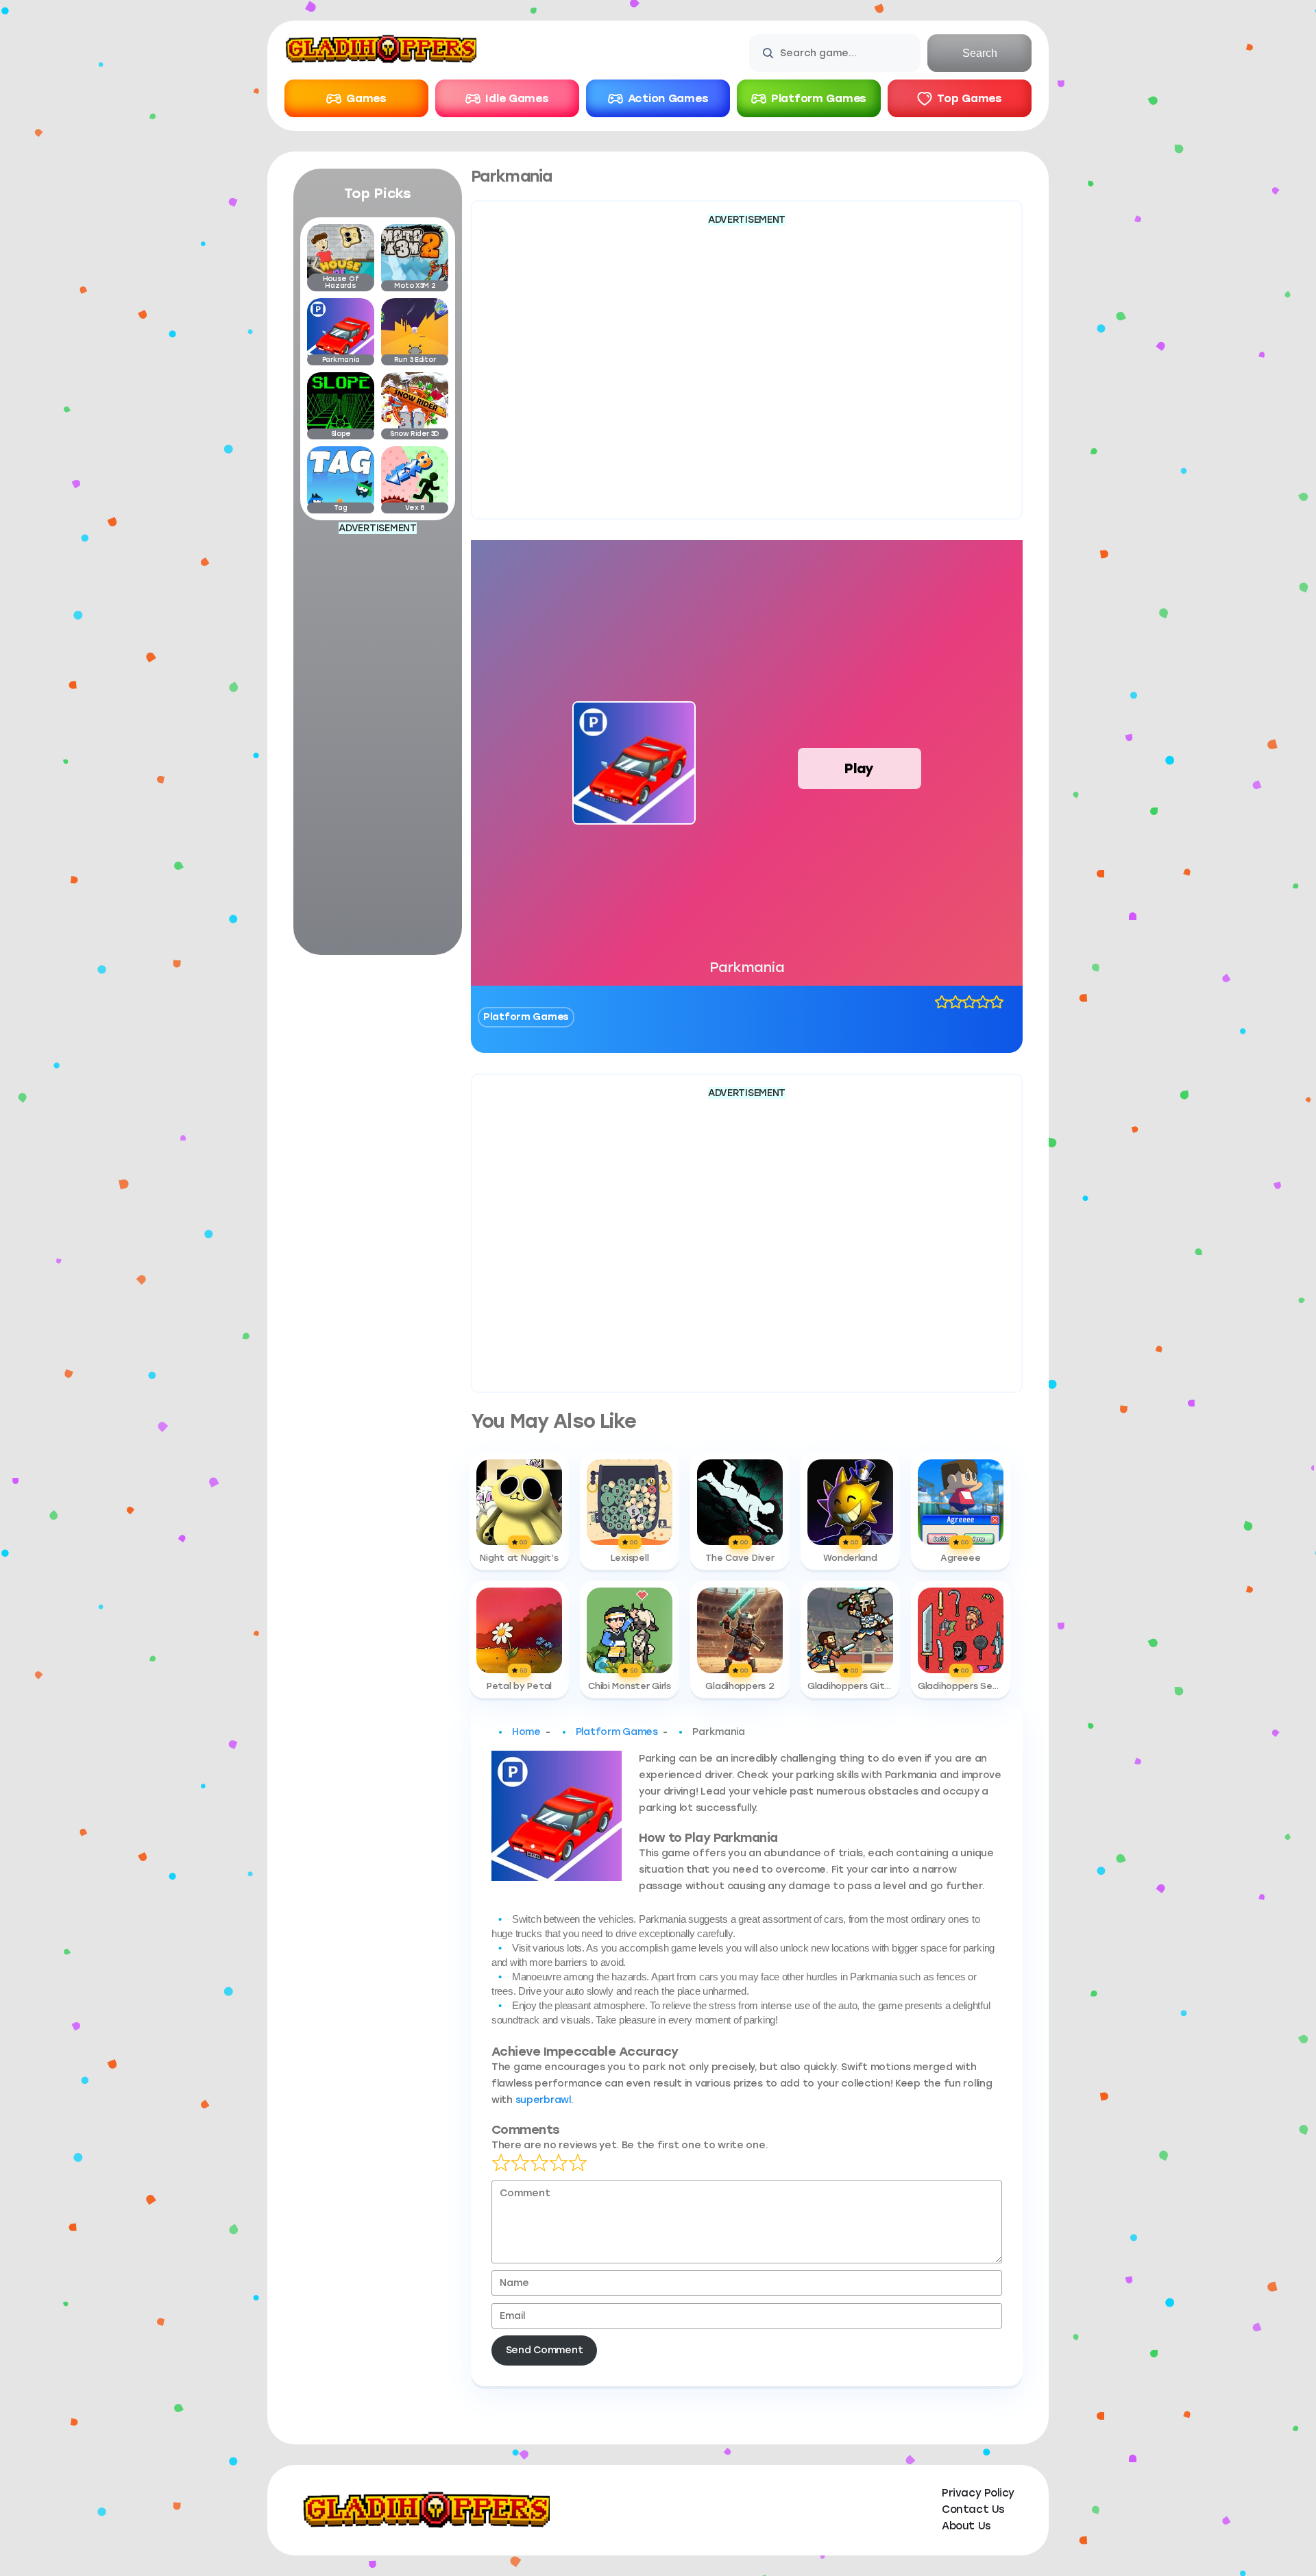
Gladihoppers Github (850, 1686)
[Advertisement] (378, 742)
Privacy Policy (978, 2493)
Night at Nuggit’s (519, 1558)
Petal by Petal (519, 1686)
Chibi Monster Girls (630, 1686)
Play (859, 768)
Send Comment (545, 2350)
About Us (966, 2526)
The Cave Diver (740, 1558)
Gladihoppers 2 (740, 1686)
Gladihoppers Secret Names (961, 1686)
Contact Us (973, 2510)
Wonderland (850, 1558)
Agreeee (960, 1558)
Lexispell (630, 1558)
